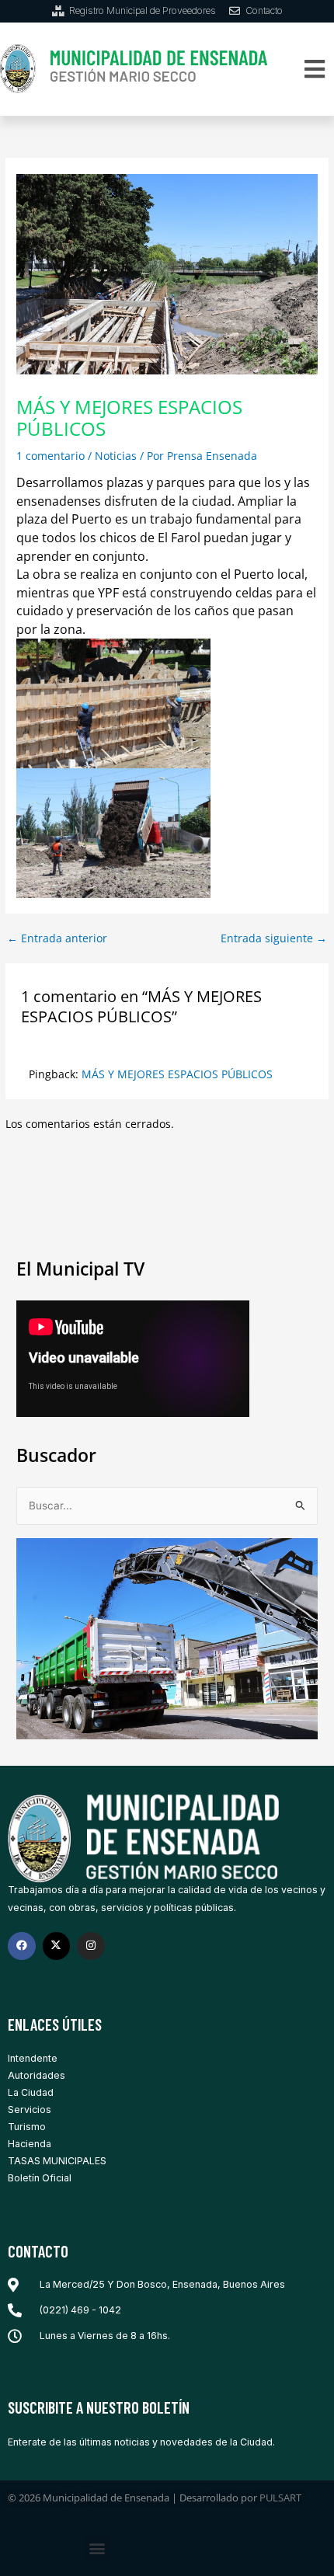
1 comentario (50, 456)
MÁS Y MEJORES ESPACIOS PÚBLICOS (177, 1074)
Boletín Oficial (40, 2178)
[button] (314, 69)
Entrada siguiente (274, 938)
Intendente (33, 2058)
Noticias (116, 456)
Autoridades (37, 2075)
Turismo (27, 2127)
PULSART (280, 2498)
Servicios (30, 2110)
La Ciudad (31, 2092)
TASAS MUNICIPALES (57, 2161)
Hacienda (30, 2144)
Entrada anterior (57, 938)
